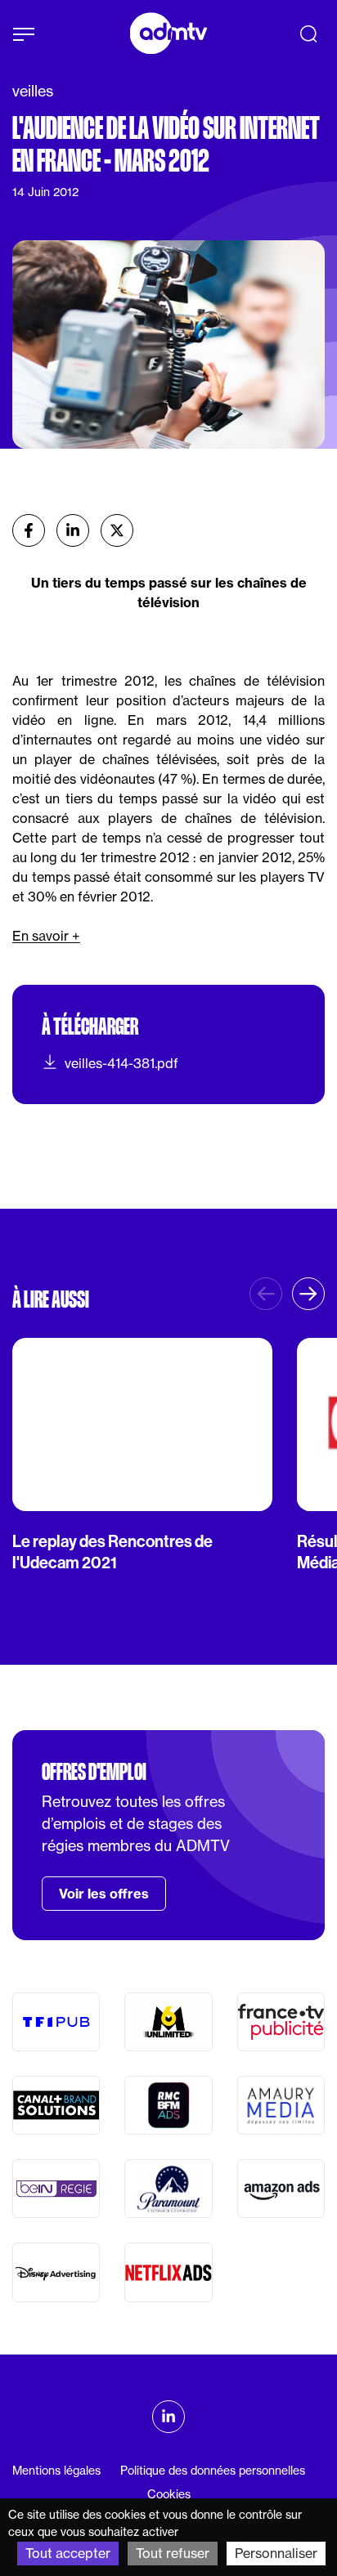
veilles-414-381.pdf (121, 1063)
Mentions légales (56, 2471)
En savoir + (46, 936)
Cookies (169, 2494)
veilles (33, 91)
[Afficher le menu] (24, 34)
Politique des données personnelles (213, 2471)
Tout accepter (68, 2553)
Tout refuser (173, 2553)
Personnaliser (276, 2553)
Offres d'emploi (94, 1772)
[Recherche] (308, 34)
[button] (308, 1294)
